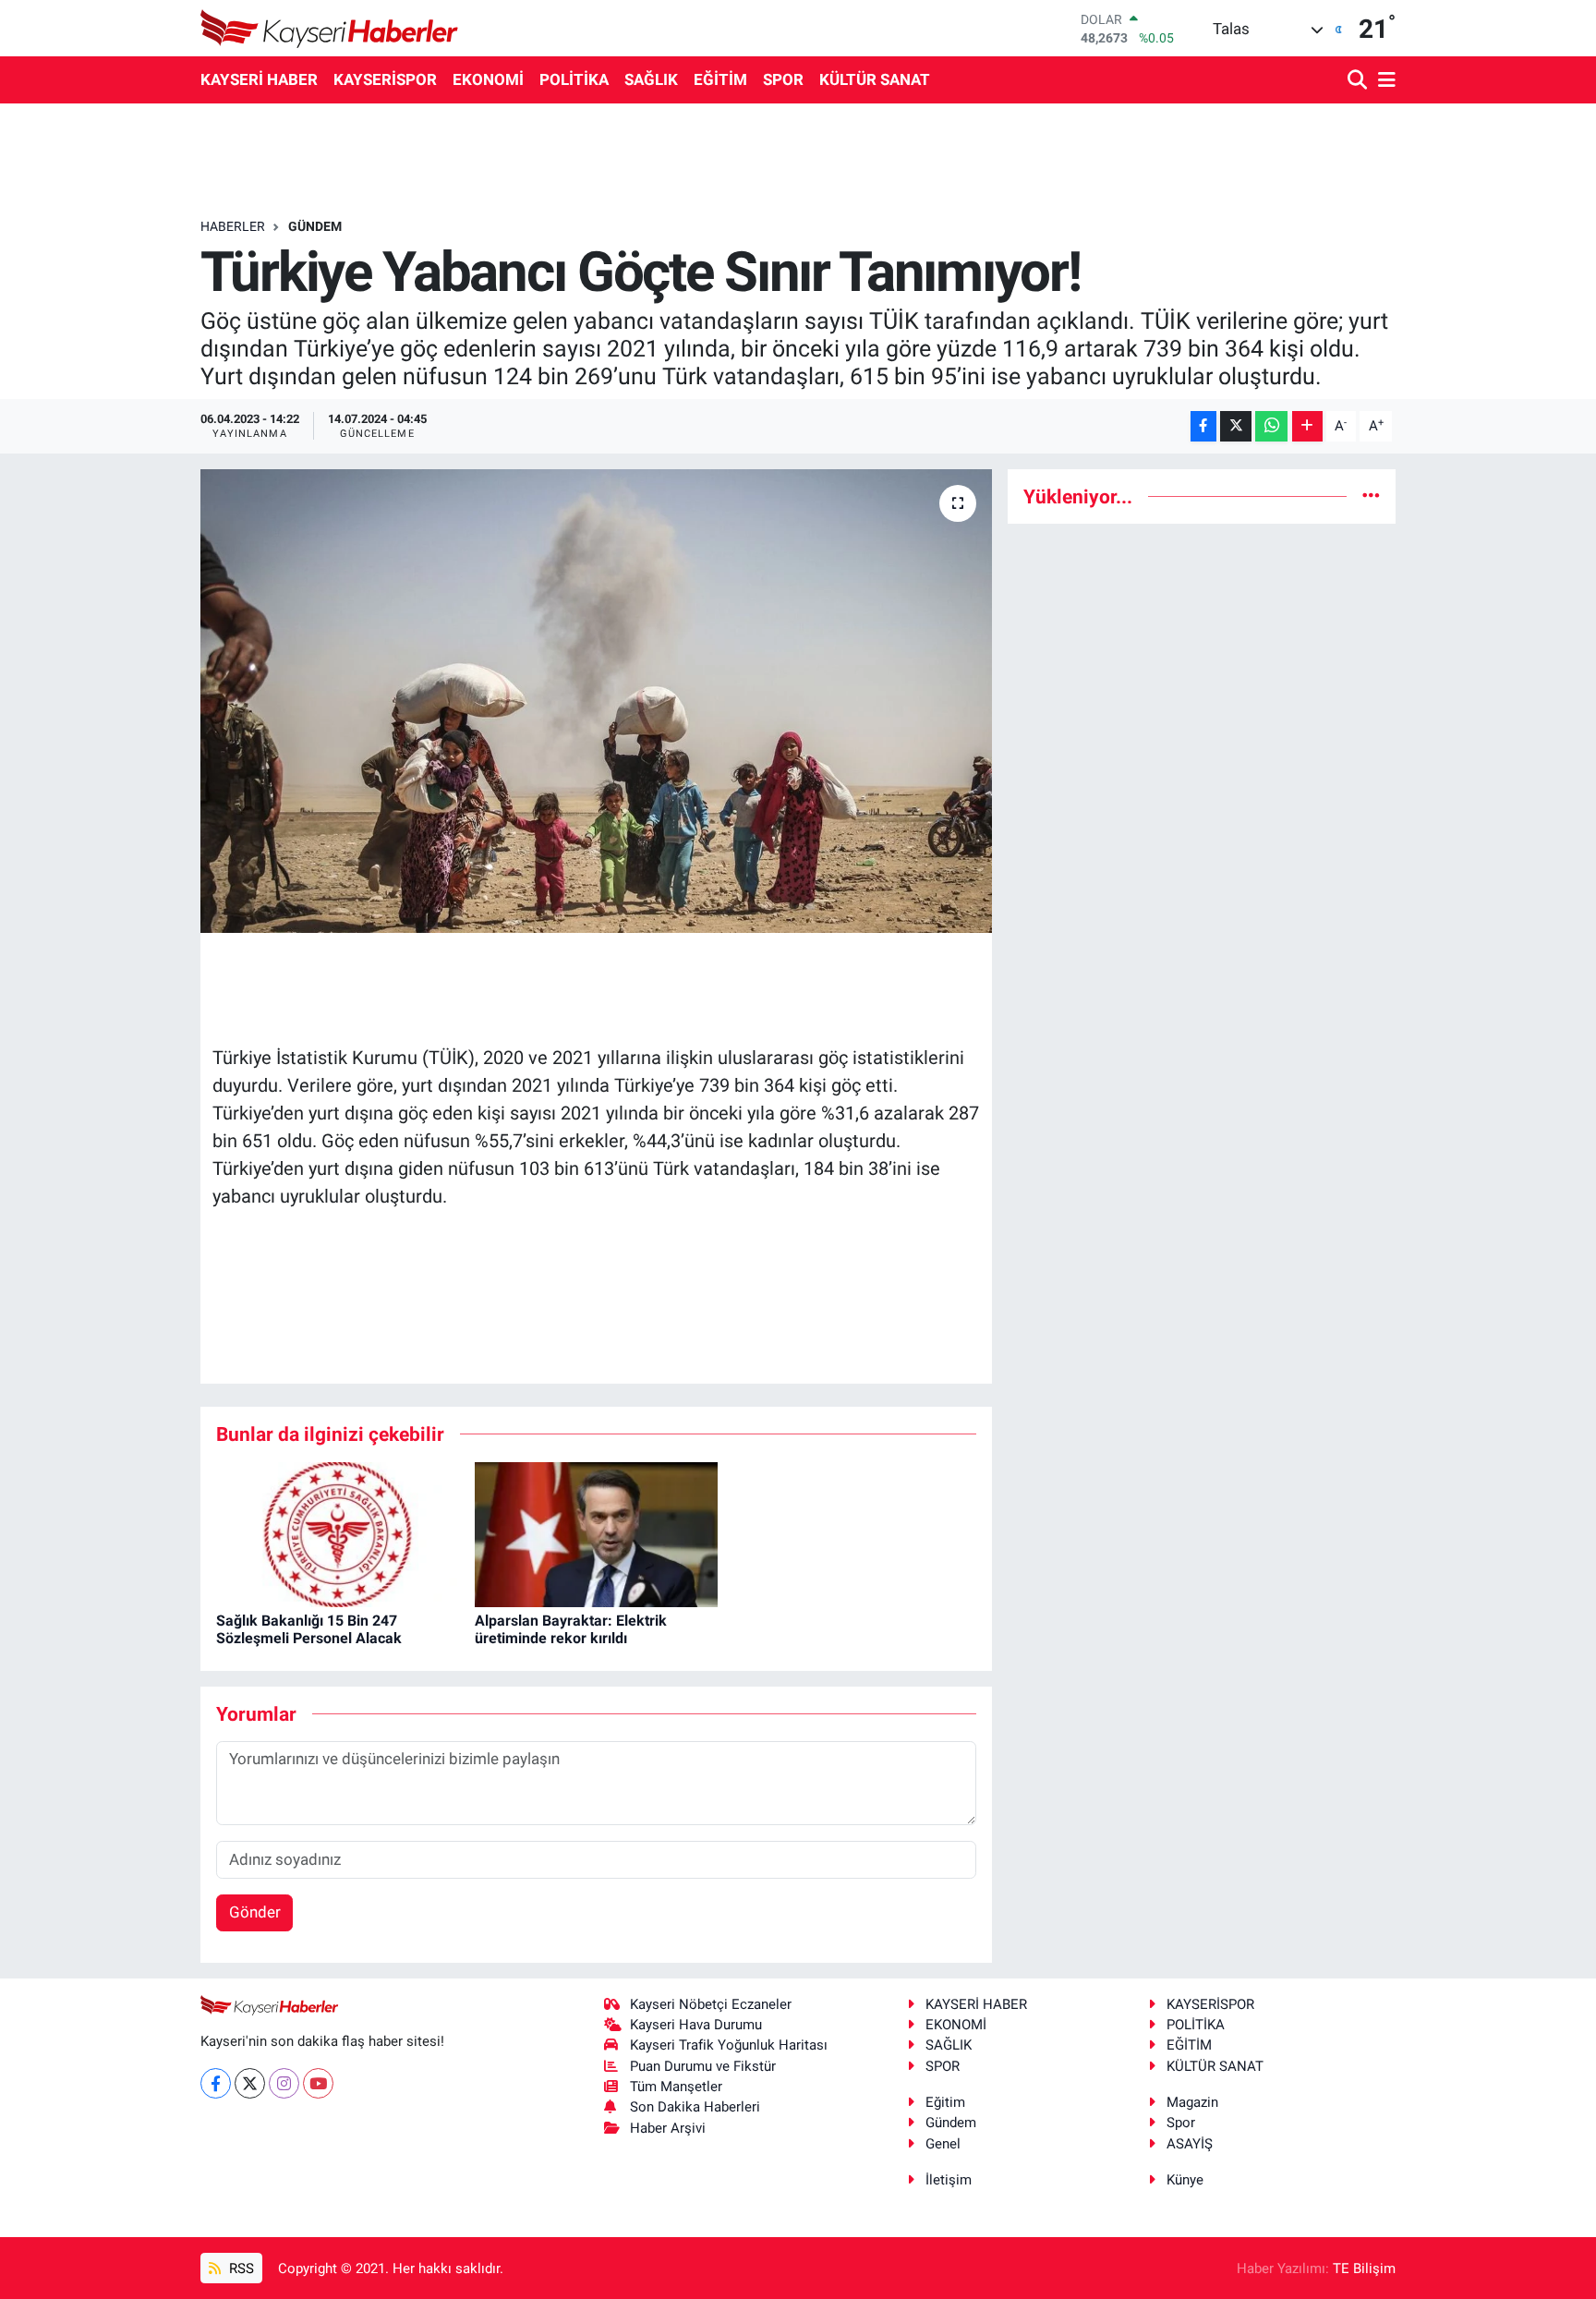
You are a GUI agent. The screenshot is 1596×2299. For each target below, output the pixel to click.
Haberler (233, 226)
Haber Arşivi (668, 2128)
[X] (250, 2083)
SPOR (783, 79)
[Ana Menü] (1384, 81)
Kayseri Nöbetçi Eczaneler (711, 2004)
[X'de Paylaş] (1236, 426)
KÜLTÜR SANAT (875, 79)
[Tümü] (1371, 496)
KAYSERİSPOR (385, 79)
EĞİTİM (720, 79)
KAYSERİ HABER (259, 79)
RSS (240, 2269)
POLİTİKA (574, 79)
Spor (1181, 2123)
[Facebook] (216, 2083)
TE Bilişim (1364, 2269)
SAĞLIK (651, 79)
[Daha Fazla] (1307, 426)
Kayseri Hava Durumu (696, 2025)
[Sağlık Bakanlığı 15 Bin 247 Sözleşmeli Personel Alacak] (338, 1533)
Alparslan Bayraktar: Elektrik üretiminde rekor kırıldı (571, 1629)
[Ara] (1359, 81)
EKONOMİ (488, 79)
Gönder (255, 1912)
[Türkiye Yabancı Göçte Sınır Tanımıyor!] (596, 701)
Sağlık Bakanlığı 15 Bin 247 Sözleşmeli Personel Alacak (309, 1629)
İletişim (949, 2180)
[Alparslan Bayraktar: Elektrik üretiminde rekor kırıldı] (596, 1533)
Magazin (1192, 2102)
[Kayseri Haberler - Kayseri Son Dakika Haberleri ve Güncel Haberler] (330, 28)
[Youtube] (318, 2083)
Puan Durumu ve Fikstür (703, 2066)
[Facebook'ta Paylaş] (1203, 426)
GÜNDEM (315, 226)
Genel (943, 2144)
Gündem (951, 2123)
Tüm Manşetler (676, 2087)
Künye (1185, 2180)
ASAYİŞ (1190, 2144)
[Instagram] (284, 2083)
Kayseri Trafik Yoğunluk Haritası (729, 2045)
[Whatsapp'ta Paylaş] (1271, 426)
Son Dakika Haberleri (695, 2107)
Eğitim (945, 2102)
